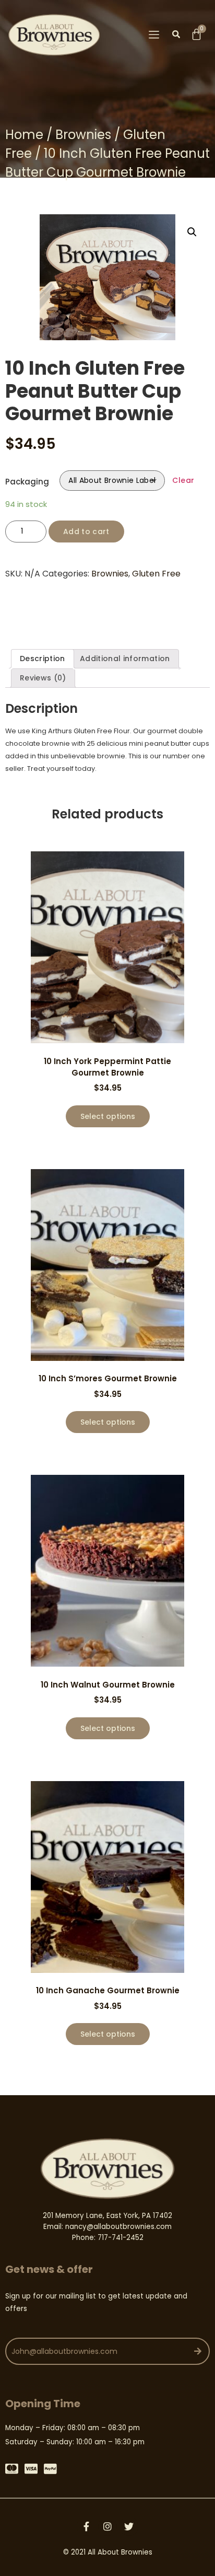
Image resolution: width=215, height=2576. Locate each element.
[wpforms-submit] (199, 2351)
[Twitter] (129, 2526)
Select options (108, 1116)
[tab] (43, 659)
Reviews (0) (43, 678)
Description (43, 659)
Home (24, 135)
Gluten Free (156, 574)
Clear (183, 480)
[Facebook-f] (86, 2526)
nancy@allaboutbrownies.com (118, 2227)
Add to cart (86, 532)
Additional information (125, 659)
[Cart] (196, 34)
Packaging (27, 482)
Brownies (83, 135)
